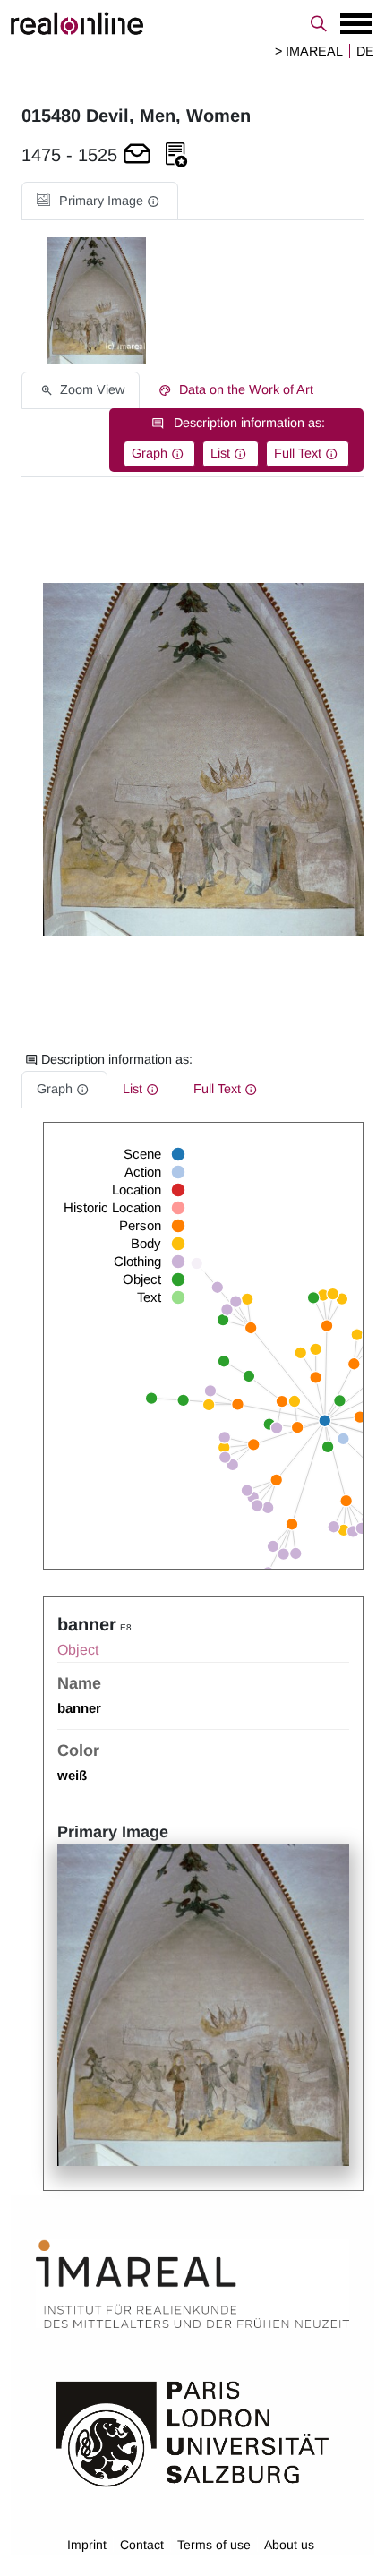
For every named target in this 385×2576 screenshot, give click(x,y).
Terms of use (214, 2545)
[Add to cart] (137, 155)
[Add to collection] (176, 155)
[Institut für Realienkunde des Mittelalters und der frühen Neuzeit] (192, 2284)
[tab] (100, 201)
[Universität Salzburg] (192, 2433)
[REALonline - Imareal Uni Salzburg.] (192, 23)
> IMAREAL (309, 51)
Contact (142, 2545)
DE (365, 51)
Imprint (87, 2545)
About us (289, 2545)
